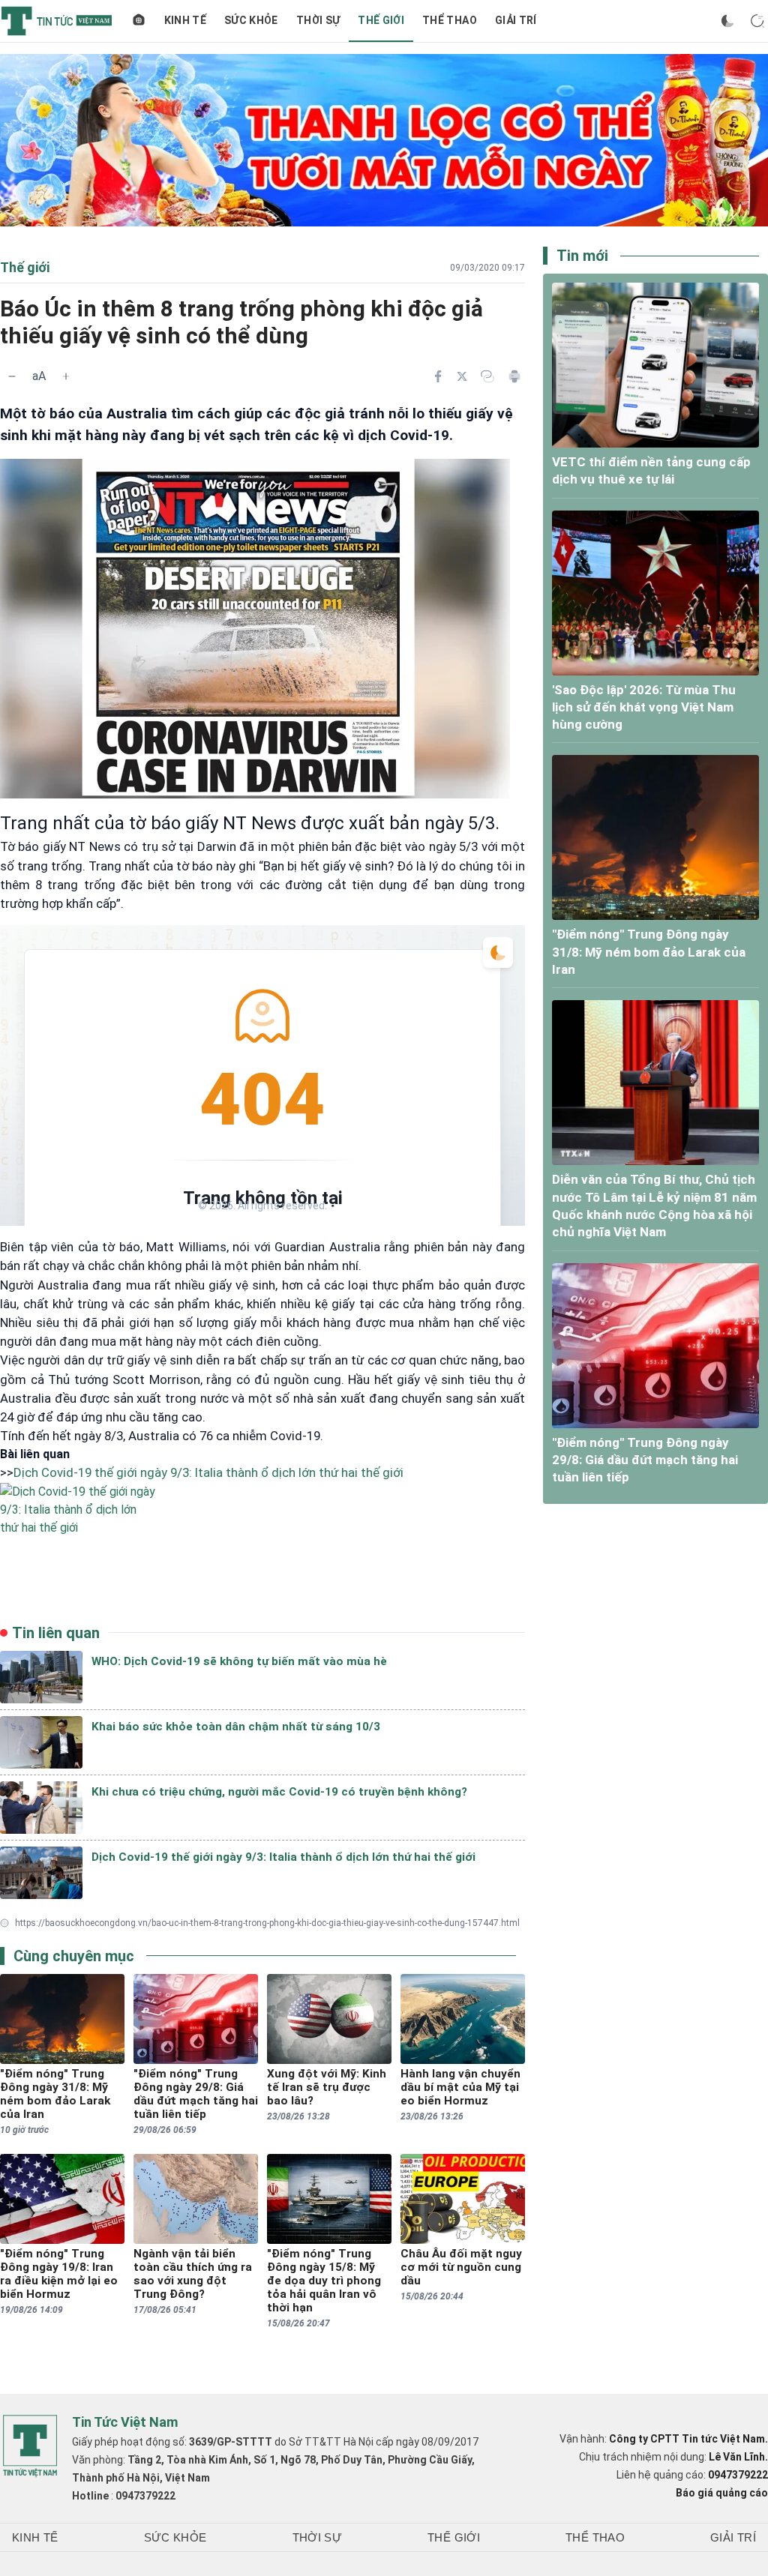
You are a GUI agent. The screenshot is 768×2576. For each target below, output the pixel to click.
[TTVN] (30, 2446)
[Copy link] (487, 376)
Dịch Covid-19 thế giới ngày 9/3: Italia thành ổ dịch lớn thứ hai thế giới (208, 1472)
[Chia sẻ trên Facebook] (438, 376)
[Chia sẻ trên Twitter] (462, 376)
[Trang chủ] (139, 21)
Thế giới (381, 20)
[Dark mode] (727, 21)
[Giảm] (12, 376)
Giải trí (516, 20)
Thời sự (318, 20)
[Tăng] (66, 376)
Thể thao (450, 20)
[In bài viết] (514, 376)
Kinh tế (185, 20)
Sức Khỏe (251, 20)
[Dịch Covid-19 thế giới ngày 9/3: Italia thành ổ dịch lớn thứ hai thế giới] (262, 1535)
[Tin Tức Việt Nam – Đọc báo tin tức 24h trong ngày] (57, 21)
